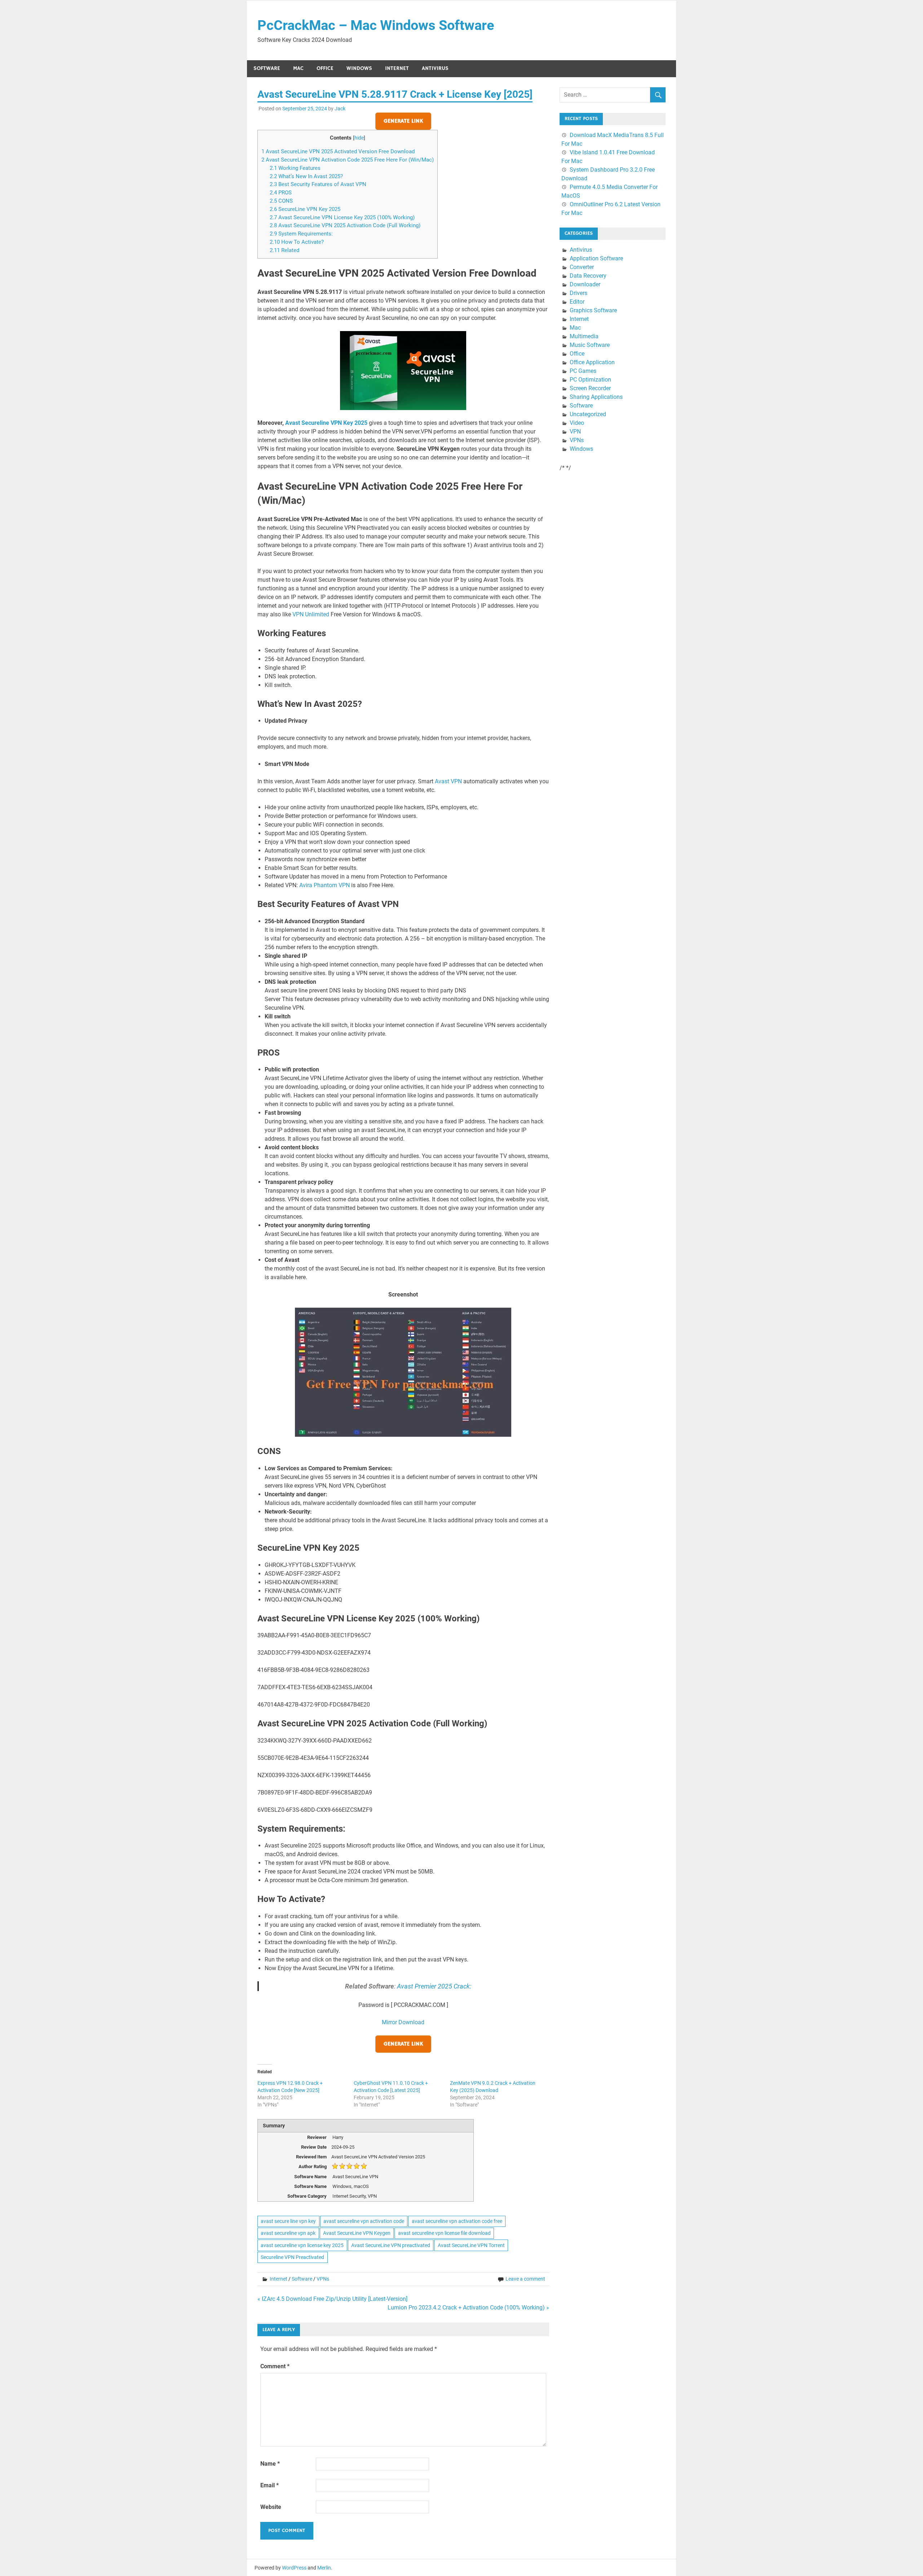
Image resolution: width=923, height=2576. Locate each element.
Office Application (592, 362)
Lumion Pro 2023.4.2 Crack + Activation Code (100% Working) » (468, 2308)
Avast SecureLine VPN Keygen (357, 2233)
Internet (397, 68)
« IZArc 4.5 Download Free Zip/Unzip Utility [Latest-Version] (332, 2299)
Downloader (585, 284)
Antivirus (435, 68)
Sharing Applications (596, 397)
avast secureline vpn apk (288, 2233)
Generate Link (403, 121)
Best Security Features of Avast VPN (318, 184)
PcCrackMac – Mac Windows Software (376, 25)
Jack (340, 109)
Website (271, 2507)
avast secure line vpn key (288, 2221)
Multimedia (584, 336)
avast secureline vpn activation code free (457, 2221)
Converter (582, 267)
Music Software (590, 345)
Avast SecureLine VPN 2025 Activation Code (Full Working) (345, 225)
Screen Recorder (590, 388)
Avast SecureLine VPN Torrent (471, 2245)
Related (284, 250)
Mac (298, 68)
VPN (575, 431)
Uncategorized (588, 414)
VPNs (323, 2279)
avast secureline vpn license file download (444, 2233)
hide (359, 138)
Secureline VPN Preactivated (292, 2257)
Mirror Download (403, 2022)
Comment (275, 2366)
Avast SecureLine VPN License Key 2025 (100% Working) (342, 217)
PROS (281, 193)
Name (270, 2464)
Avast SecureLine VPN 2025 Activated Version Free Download (338, 151)
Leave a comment (525, 2279)
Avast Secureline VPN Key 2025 (326, 423)
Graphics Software (593, 310)
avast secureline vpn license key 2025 (302, 2245)
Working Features (295, 168)
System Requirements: (301, 234)
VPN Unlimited (311, 614)
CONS (281, 201)
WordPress (294, 2568)
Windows (359, 68)
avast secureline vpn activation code (364, 2221)
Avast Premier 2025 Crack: (434, 1986)
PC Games (583, 371)
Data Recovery (588, 276)
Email (270, 2485)
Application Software (596, 258)
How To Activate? (297, 242)
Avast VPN (448, 781)
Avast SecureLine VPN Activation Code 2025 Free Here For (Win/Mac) (348, 160)
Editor (577, 302)
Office (325, 68)
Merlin (324, 2568)
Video (577, 423)
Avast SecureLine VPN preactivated (391, 2245)
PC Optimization (590, 380)
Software (267, 68)
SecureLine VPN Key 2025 (305, 209)
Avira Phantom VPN (324, 885)
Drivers (578, 293)
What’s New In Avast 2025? (306, 176)
